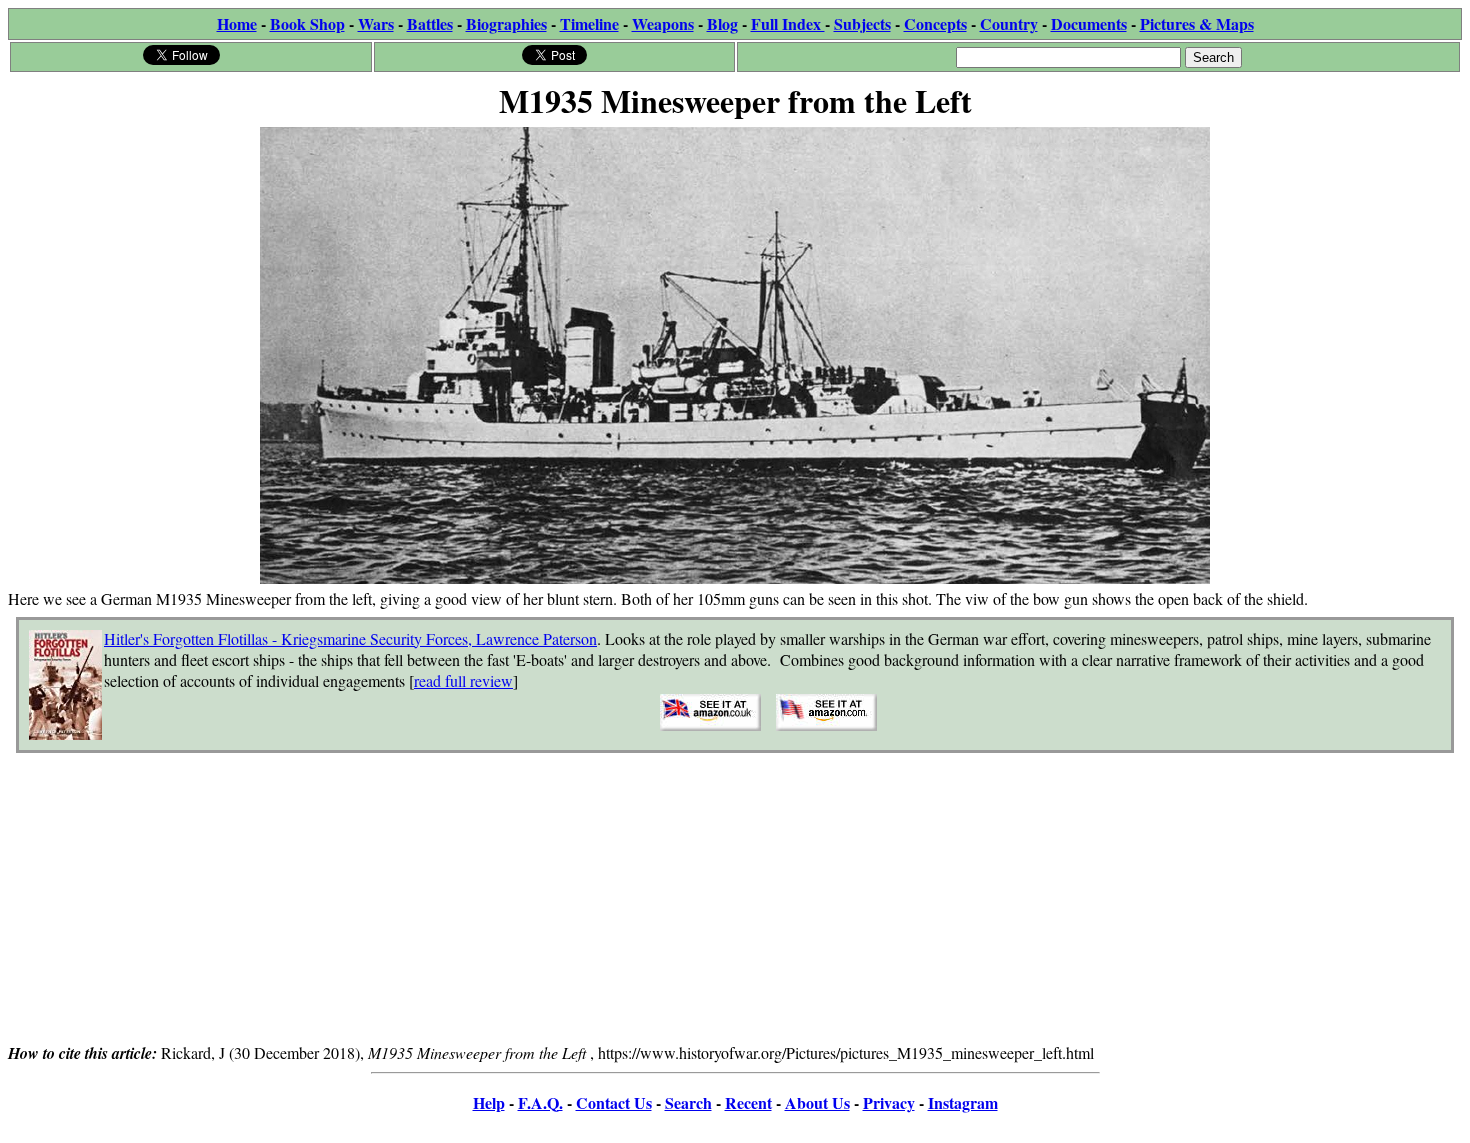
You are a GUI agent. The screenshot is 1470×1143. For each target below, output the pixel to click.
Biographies (506, 23)
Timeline (589, 23)
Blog (722, 23)
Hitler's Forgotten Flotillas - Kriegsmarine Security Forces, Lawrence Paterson (350, 638)
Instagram (963, 1102)
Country (1009, 23)
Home (237, 23)
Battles (430, 23)
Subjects (862, 23)
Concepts (935, 23)
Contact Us (614, 1102)
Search (688, 1102)
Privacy (889, 1102)
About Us (817, 1102)
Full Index (788, 23)
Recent (748, 1102)
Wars (376, 23)
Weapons (663, 23)
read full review (463, 680)
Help (489, 1102)
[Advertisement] (735, 901)
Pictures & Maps (1197, 23)
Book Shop (307, 23)
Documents (1089, 23)
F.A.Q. (540, 1102)
